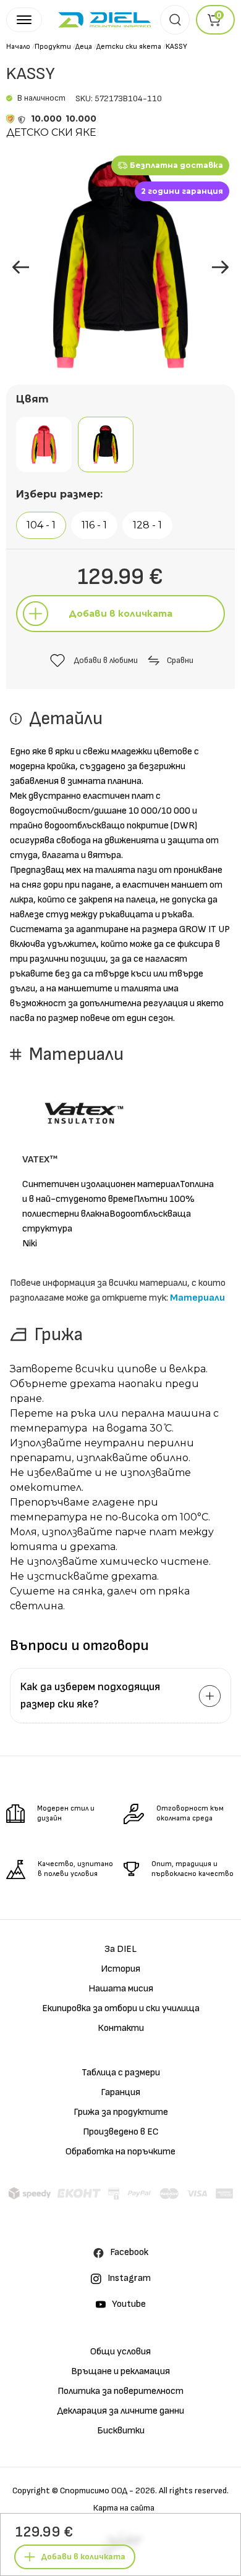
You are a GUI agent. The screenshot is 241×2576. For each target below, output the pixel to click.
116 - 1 (94, 525)
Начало (18, 47)
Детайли (121, 2458)
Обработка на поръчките (120, 2152)
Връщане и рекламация (120, 2371)
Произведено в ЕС (121, 2132)
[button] (220, 267)
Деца (84, 47)
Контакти (121, 2028)
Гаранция (120, 2092)
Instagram (129, 2278)
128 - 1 (147, 525)
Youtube (129, 2304)
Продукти (53, 47)
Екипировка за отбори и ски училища (121, 2008)
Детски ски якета (129, 47)
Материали (197, 1298)
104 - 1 (41, 525)
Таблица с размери (121, 2073)
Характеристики (121, 2487)
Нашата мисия (121, 1989)
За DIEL (120, 1949)
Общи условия (120, 2352)
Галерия (147, 2429)
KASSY (176, 47)
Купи (87, 2429)
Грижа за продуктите (121, 2112)
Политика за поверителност (120, 2391)
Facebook (129, 2252)
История (120, 1969)
